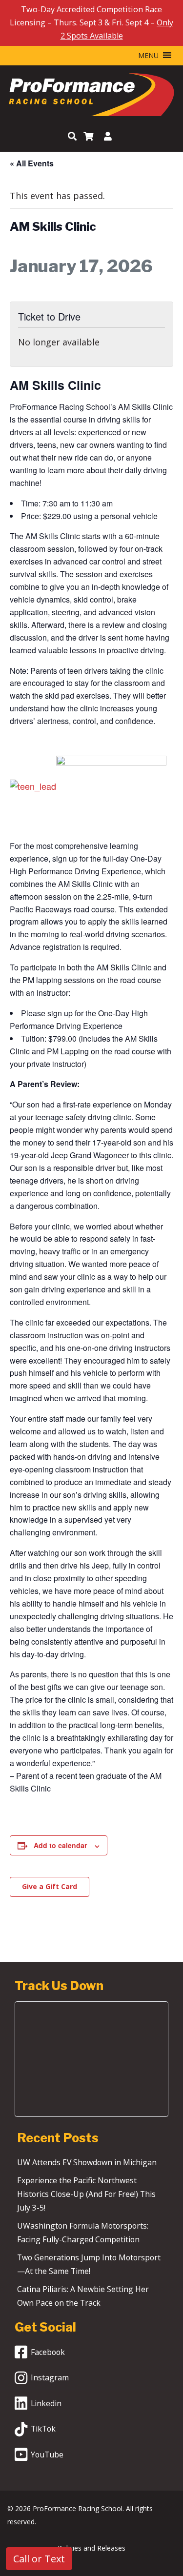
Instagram (50, 2377)
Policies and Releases (91, 2548)
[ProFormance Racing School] (91, 97)
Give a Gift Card (50, 1886)
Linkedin (46, 2403)
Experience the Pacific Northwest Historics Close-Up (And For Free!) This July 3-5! (86, 2194)
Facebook (48, 2352)
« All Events (32, 163)
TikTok (43, 2429)
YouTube (47, 2455)
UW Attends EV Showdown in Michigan (87, 2162)
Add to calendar (60, 1845)
